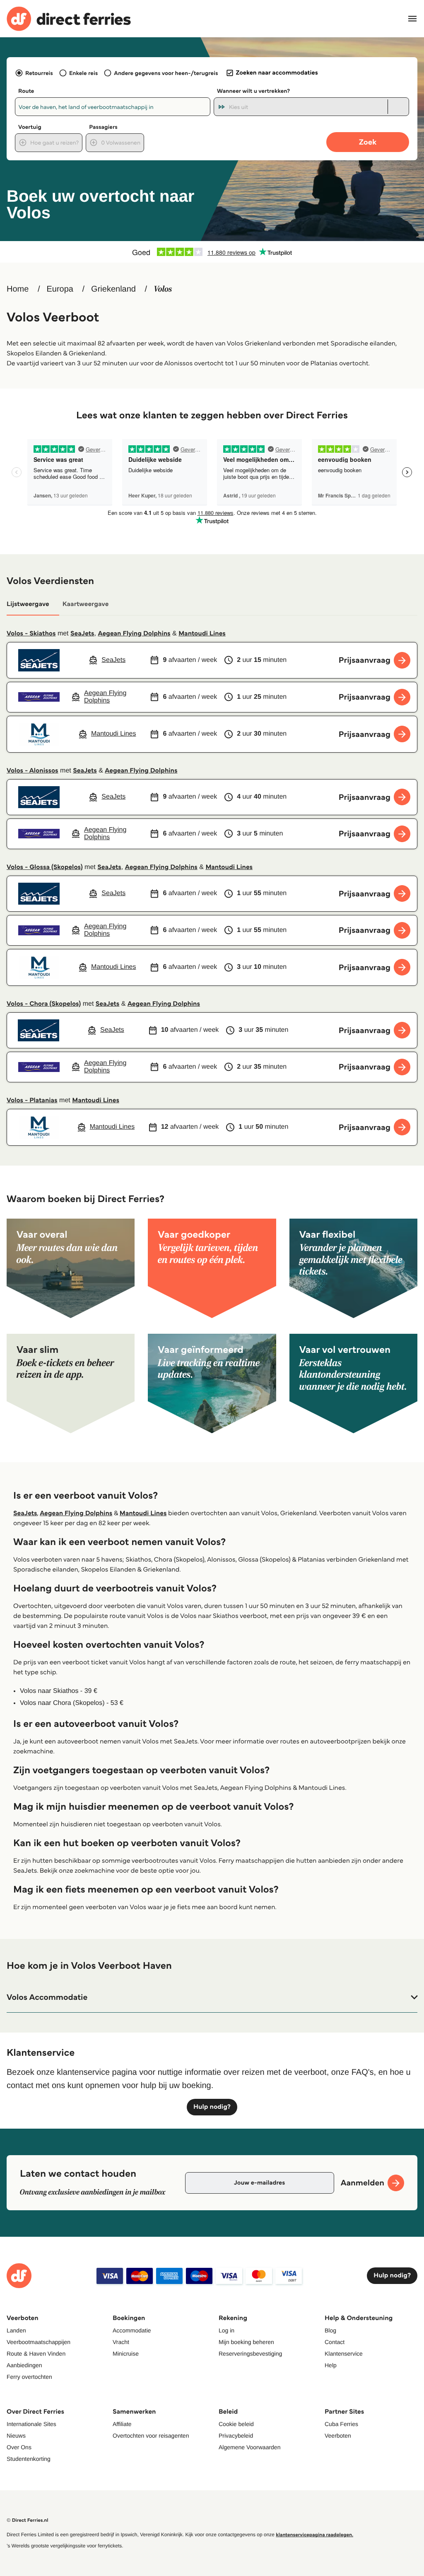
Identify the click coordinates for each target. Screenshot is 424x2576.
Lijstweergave (28, 604)
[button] (212, 1997)
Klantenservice (344, 2354)
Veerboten (338, 2436)
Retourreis (39, 73)
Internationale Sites (31, 2424)
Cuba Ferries (341, 2424)
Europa (60, 289)
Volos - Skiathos (31, 634)
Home (18, 289)
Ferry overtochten (29, 2377)
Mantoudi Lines (202, 634)
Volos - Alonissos (33, 771)
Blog (330, 2330)
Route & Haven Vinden (36, 2354)
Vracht (121, 2342)
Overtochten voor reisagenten (151, 2436)
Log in (226, 2330)
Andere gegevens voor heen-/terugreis (166, 73)
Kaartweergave (86, 604)
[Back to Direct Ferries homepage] (69, 19)
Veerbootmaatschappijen (39, 2342)
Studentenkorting (29, 2459)
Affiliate (122, 2424)
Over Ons (19, 2447)
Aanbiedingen (24, 2365)
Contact (335, 2342)
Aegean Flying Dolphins (134, 634)
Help (331, 2365)
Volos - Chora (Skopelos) (44, 1004)
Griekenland (113, 289)
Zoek (368, 142)
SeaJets (82, 634)
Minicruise (126, 2354)
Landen (16, 2330)
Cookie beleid (236, 2424)
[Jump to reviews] (212, 252)
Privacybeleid (236, 2436)
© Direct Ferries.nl (28, 2520)
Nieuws (16, 2436)
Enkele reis (83, 73)
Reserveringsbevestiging (250, 2354)
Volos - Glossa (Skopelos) (45, 867)
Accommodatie (132, 2330)
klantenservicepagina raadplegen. (314, 2535)
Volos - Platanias (32, 1100)
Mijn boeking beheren (246, 2342)
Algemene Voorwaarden (249, 2447)
